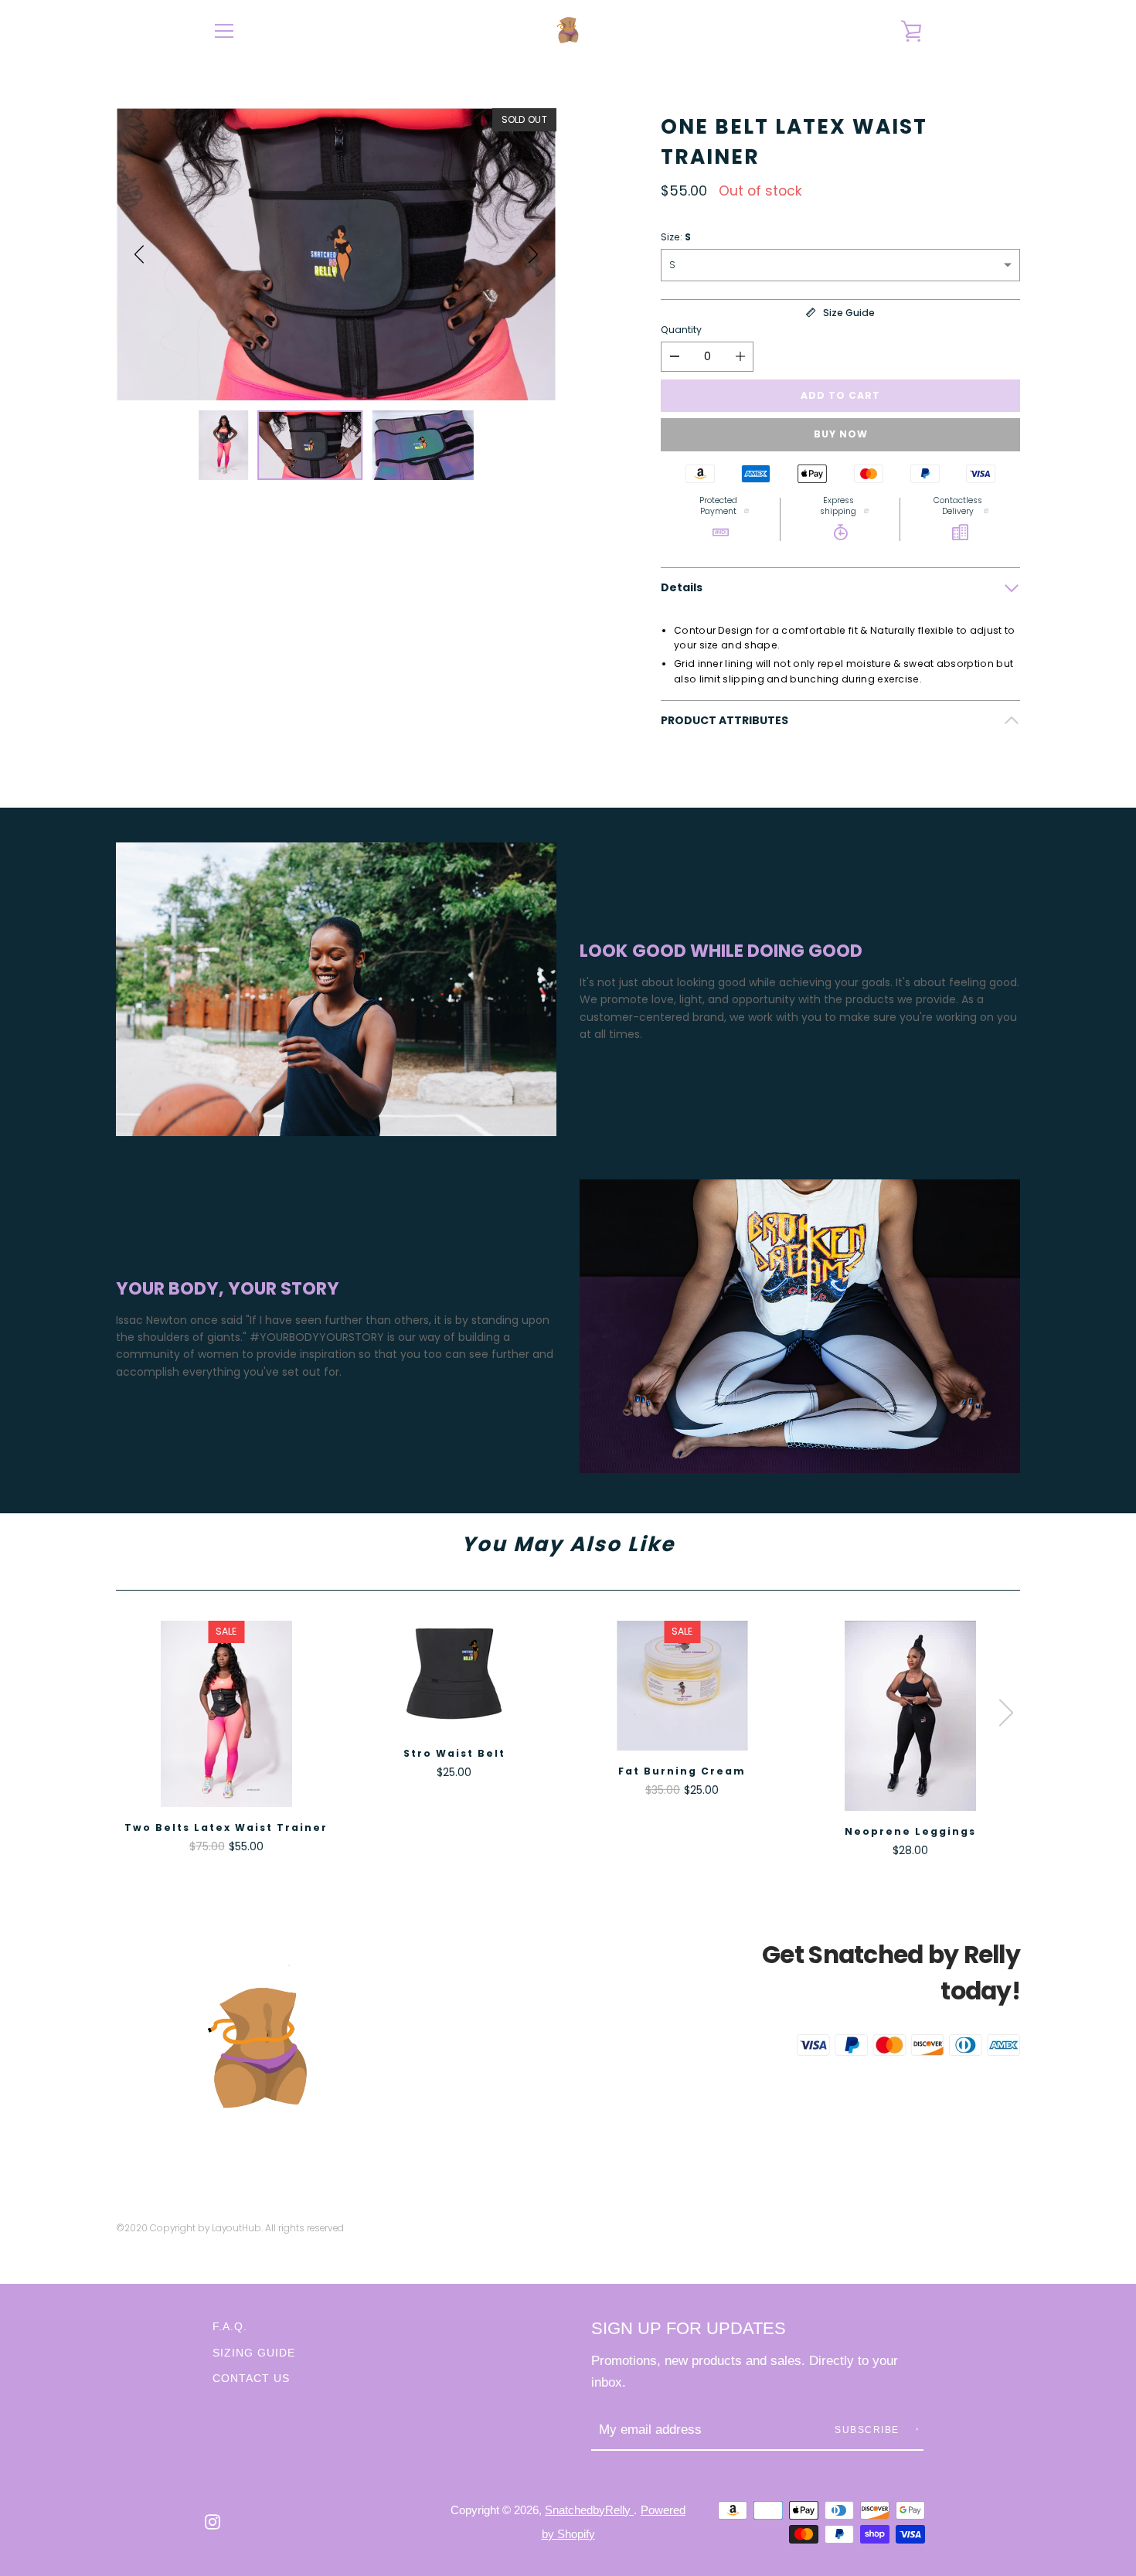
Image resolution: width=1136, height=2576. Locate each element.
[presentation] (1006, 1713)
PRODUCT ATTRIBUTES (724, 720)
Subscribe (869, 2430)
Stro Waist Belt (454, 1753)
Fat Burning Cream (682, 1771)
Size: (676, 237)
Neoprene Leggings (910, 1831)
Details (682, 587)
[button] (139, 254)
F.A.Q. (230, 2326)
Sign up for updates (689, 2328)
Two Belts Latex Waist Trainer (226, 1827)
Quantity (681, 330)
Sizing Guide (254, 2353)
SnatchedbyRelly (589, 2510)
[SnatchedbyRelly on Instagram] (213, 2521)
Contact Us (251, 2378)
